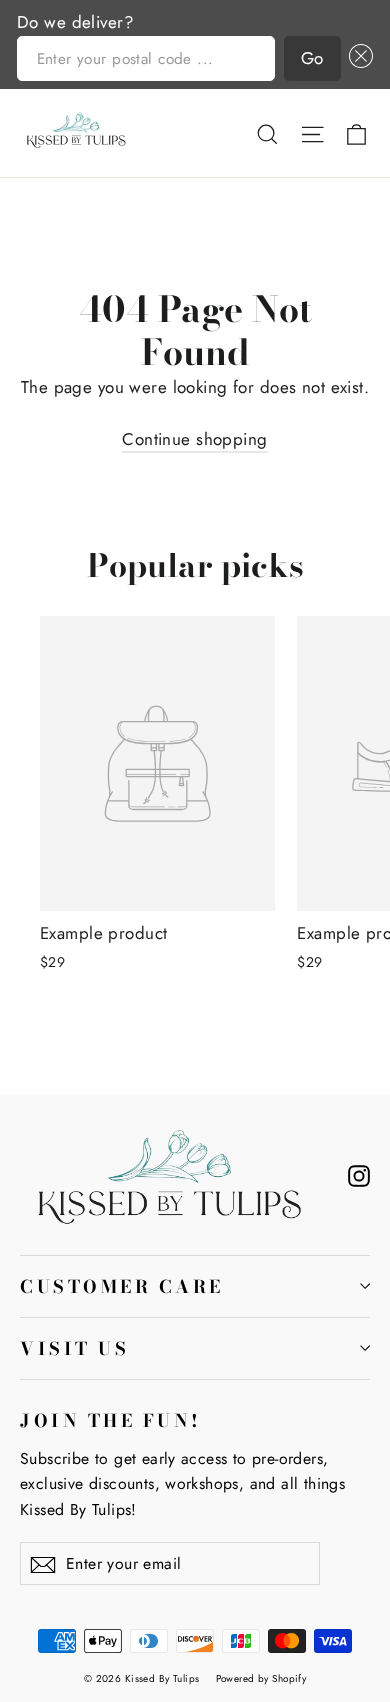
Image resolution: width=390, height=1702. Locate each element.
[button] (357, 58)
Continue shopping (194, 439)
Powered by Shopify (261, 1678)
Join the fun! (111, 1419)
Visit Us (74, 1348)
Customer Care (122, 1286)
